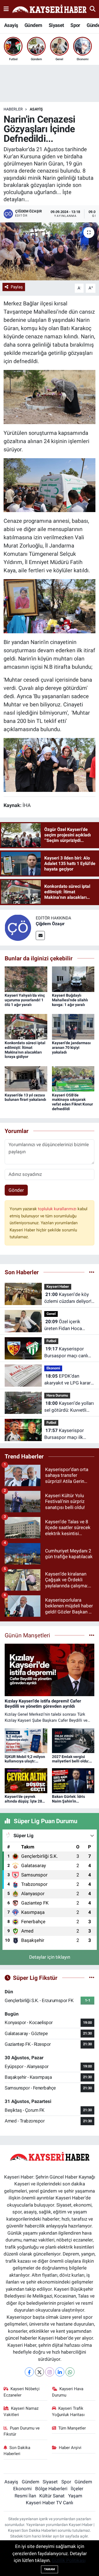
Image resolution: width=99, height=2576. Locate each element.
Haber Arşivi (70, 2448)
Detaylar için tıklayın (50, 1957)
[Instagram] (50, 2372)
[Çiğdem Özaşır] (18, 927)
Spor (75, 25)
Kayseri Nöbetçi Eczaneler (22, 2392)
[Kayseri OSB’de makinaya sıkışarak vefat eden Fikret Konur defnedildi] (73, 1078)
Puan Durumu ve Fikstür (22, 2431)
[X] (39, 2372)
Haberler (13, 109)
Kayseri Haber (58, 1286)
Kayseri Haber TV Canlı (50, 2503)
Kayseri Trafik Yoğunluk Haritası (68, 2411)
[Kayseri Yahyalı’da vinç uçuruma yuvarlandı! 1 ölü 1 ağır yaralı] (26, 979)
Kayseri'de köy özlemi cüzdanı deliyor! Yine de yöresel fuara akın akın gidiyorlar (68, 1298)
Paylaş (17, 287)
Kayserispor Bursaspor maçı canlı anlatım (66, 1353)
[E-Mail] (40, 935)
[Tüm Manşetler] (92, 1635)
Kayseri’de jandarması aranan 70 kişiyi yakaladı (71, 1047)
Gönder (16, 1190)
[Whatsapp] (70, 2372)
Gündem (33, 25)
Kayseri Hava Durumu (68, 2392)
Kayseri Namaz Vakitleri (21, 2411)
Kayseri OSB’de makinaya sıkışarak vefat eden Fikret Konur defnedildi (72, 1102)
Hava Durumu (57, 1395)
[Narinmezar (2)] (50, 485)
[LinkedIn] (60, 2372)
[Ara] (93, 9)
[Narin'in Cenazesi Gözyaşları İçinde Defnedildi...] (50, 251)
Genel (51, 1314)
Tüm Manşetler (72, 2428)
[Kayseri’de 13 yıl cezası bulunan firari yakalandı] (26, 1078)
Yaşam (75, 2496)
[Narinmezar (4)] (50, 397)
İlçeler (77, 2489)
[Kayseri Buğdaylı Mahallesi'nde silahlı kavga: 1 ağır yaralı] (73, 979)
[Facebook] (29, 2372)
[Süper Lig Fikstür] (92, 1978)
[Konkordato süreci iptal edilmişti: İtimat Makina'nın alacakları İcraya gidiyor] (26, 1026)
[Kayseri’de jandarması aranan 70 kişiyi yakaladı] (73, 1026)
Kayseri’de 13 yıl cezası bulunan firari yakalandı (25, 1097)
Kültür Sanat (52, 2496)
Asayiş (11, 25)
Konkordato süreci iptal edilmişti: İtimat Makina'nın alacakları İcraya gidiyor (25, 1050)
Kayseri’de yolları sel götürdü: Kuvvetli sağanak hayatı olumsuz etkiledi (69, 1407)
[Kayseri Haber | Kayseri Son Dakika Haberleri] (49, 9)
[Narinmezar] (50, 764)
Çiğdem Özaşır (50, 924)
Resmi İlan (25, 2496)
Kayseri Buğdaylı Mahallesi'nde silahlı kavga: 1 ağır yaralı (70, 1000)
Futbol (51, 1341)
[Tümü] (92, 1272)
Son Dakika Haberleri (17, 2451)
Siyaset (56, 25)
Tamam (50, 2569)
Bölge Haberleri (51, 2489)
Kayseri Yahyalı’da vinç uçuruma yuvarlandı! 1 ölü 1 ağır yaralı (25, 1000)
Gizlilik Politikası (69, 2560)
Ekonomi (53, 1368)
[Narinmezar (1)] (50, 606)
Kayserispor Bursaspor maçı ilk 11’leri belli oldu (64, 1434)
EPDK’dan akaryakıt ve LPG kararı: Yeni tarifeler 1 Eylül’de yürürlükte (69, 1380)
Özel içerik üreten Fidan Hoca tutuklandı (63, 1326)
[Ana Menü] (6, 9)
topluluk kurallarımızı (58, 1209)
